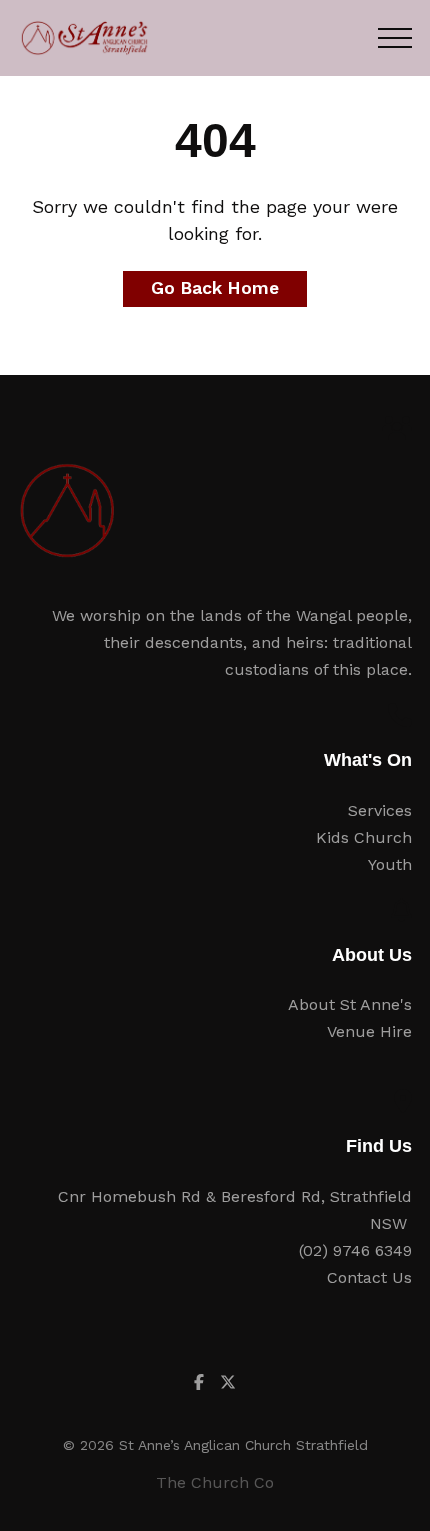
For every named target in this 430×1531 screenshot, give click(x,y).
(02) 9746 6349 (355, 1250)
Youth (390, 864)
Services (380, 810)
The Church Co (215, 1482)
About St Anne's (350, 1004)
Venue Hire (369, 1031)
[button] (395, 38)
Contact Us (369, 1277)
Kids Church (364, 837)
